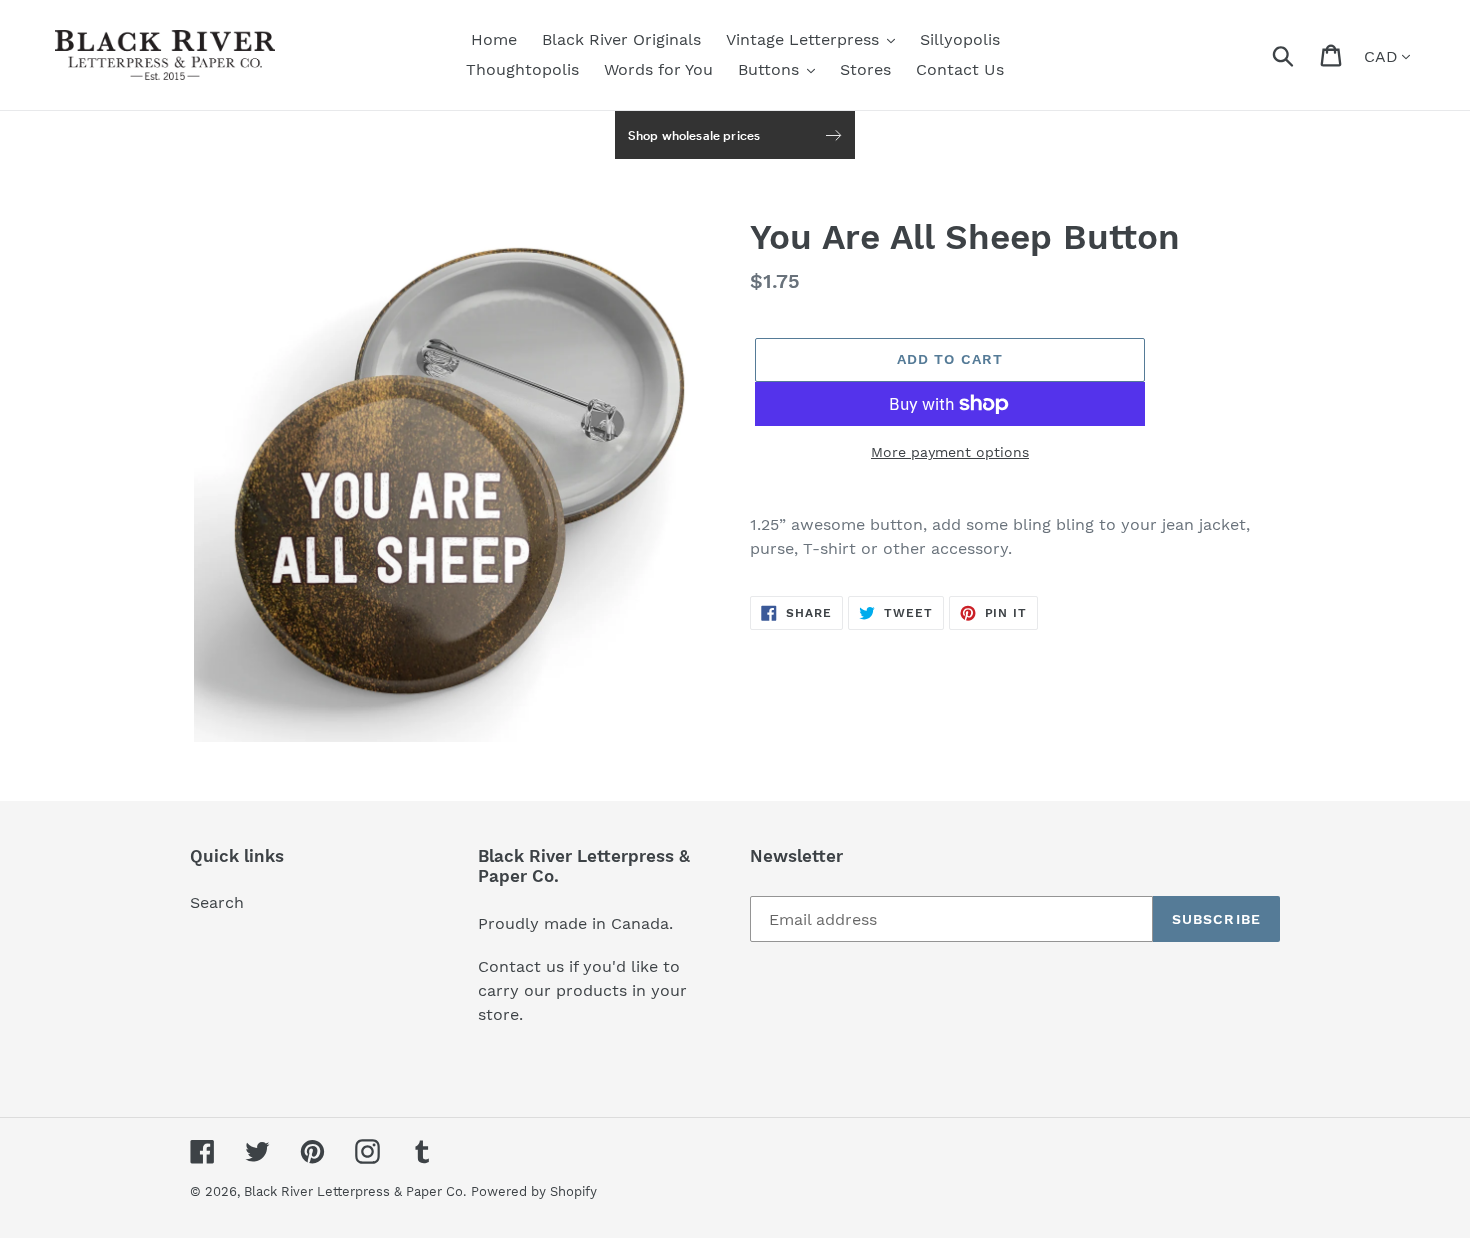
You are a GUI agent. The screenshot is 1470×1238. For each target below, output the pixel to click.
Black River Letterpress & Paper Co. (355, 1191)
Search (217, 902)
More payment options (950, 452)
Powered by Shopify (534, 1191)
